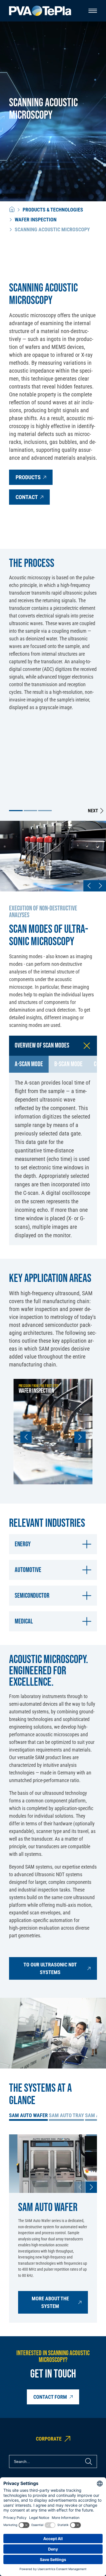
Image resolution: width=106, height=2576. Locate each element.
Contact (27, 497)
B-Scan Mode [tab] (68, 1064)
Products (28, 477)
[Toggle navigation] (93, 11)
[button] (16, 811)
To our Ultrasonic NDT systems (50, 1968)
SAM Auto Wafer (28, 2115)
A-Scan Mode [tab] (29, 1064)
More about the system (50, 2302)
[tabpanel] (53, 1159)
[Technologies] (12, 210)
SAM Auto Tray (66, 2115)
